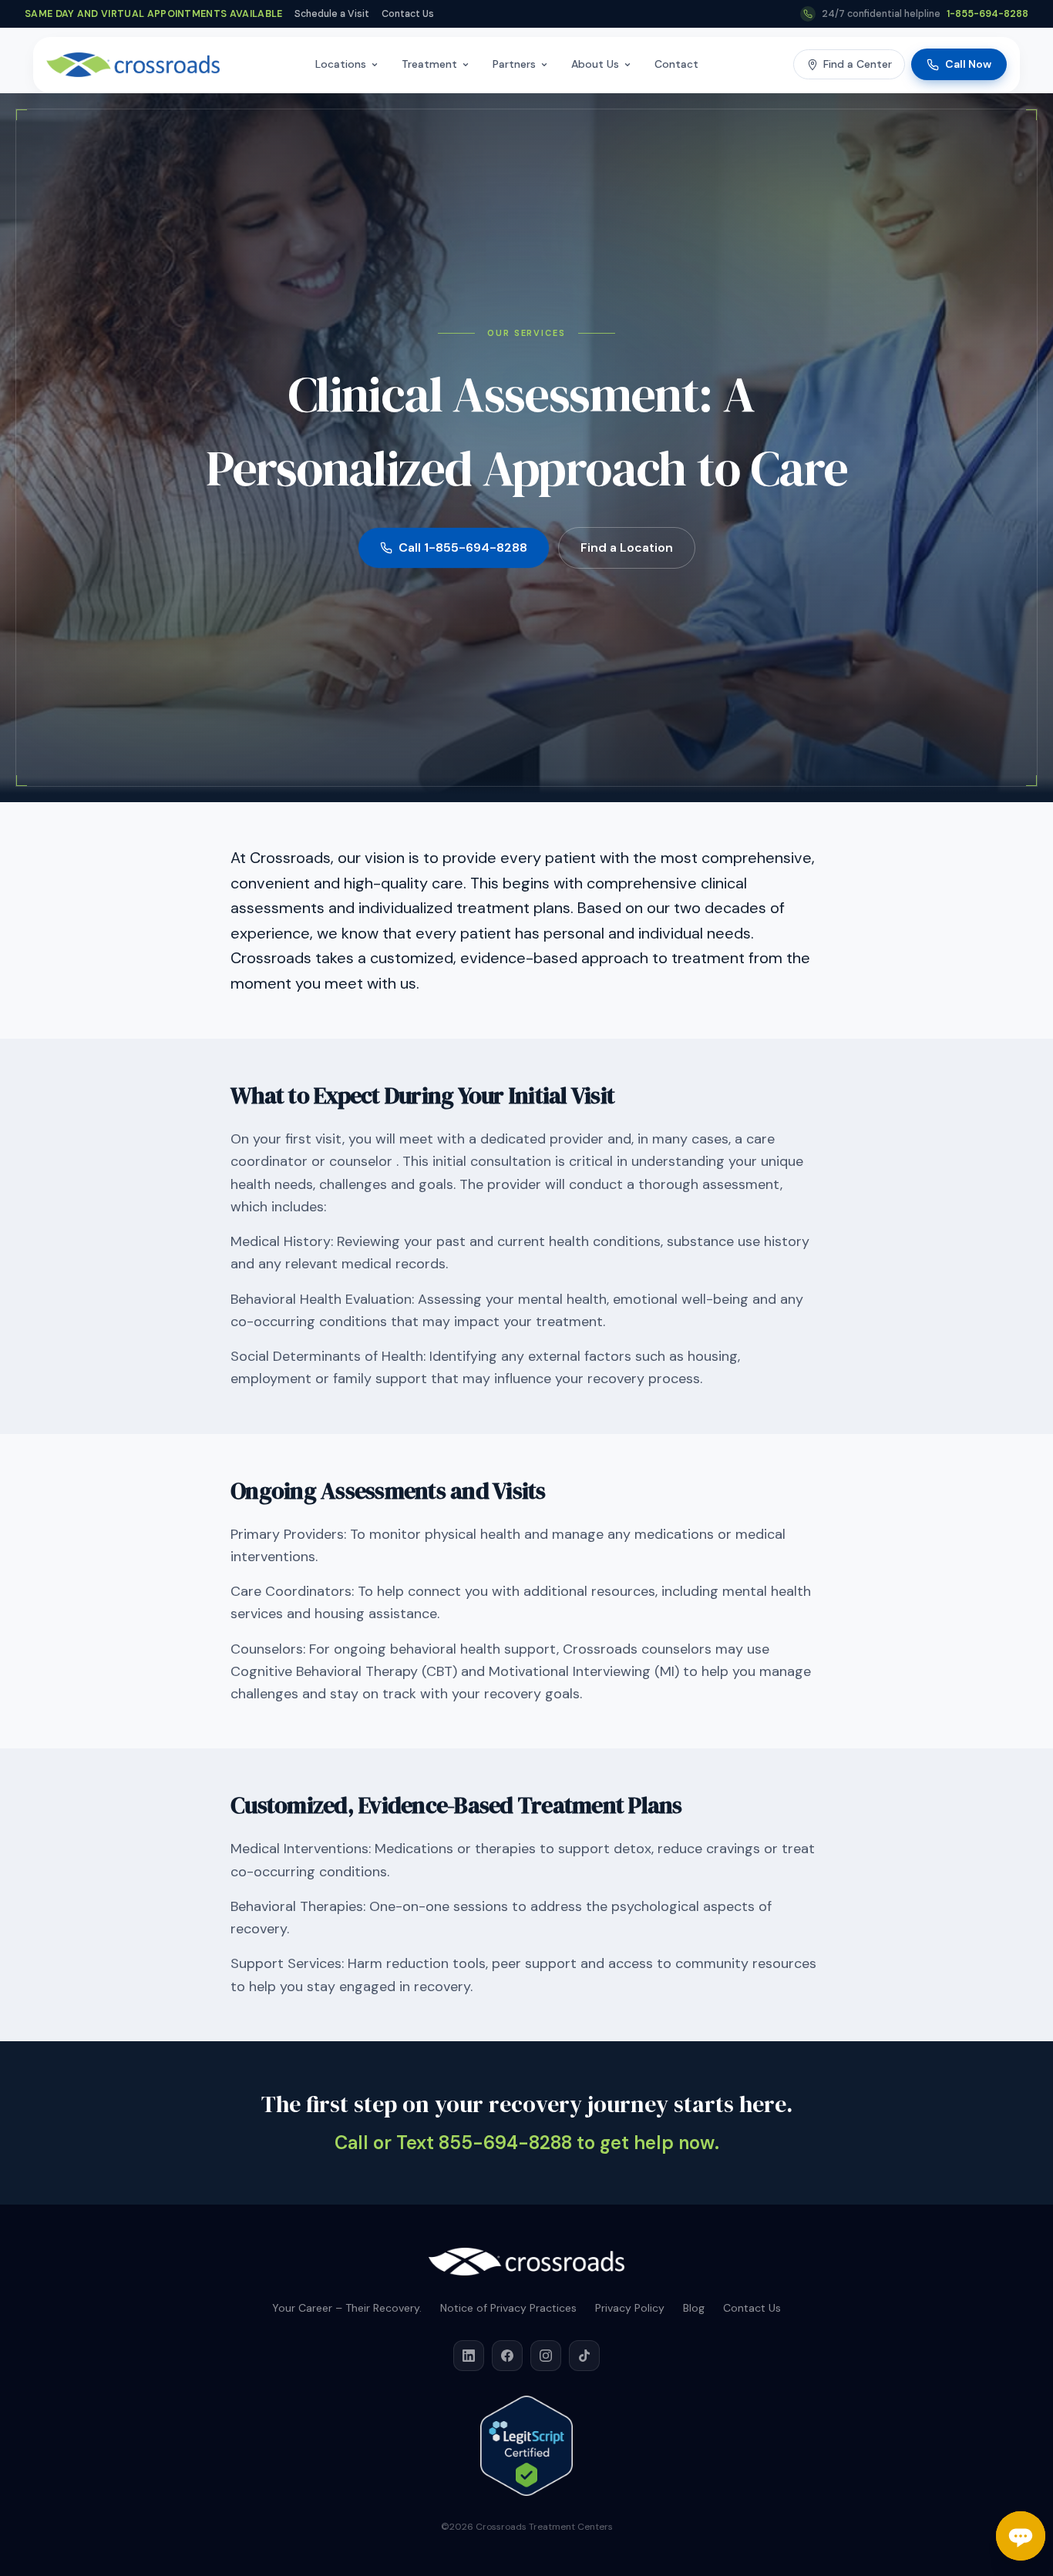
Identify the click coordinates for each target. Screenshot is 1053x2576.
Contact (676, 64)
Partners (514, 64)
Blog (694, 2308)
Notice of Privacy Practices (508, 2308)
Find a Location (627, 547)
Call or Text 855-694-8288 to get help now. (527, 2143)
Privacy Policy (630, 2308)
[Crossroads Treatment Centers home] (133, 65)
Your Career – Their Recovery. (347, 2308)
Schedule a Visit (332, 14)
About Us (595, 64)
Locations (341, 64)
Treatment (429, 64)
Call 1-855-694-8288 (463, 547)
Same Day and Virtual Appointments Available (153, 14)
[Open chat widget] (1021, 2536)
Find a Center (858, 64)
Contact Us (408, 14)
